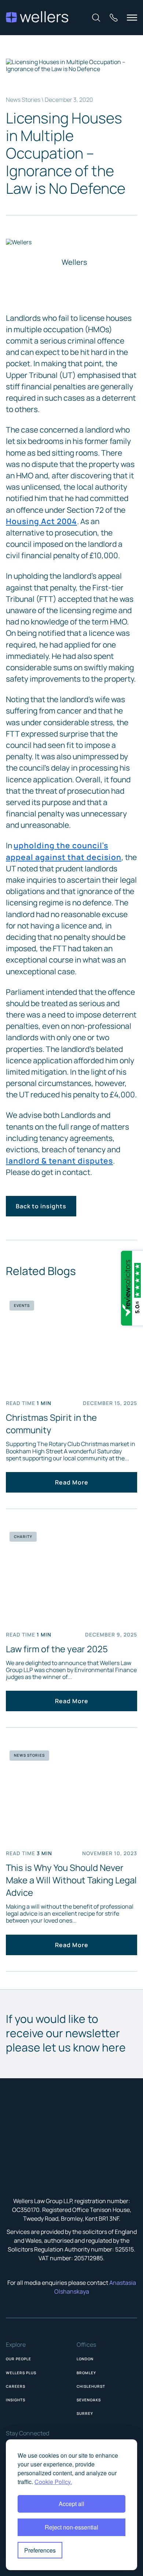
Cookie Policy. (53, 2482)
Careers (16, 2386)
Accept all (71, 2504)
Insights (16, 2400)
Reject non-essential (71, 2527)
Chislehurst (91, 2386)
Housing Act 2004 (41, 521)
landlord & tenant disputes (59, 1161)
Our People (19, 2359)
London (85, 2359)
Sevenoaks (89, 2400)
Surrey (85, 2413)
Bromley (86, 2373)
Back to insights (41, 1206)
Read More (72, 1482)
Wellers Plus (21, 2373)
